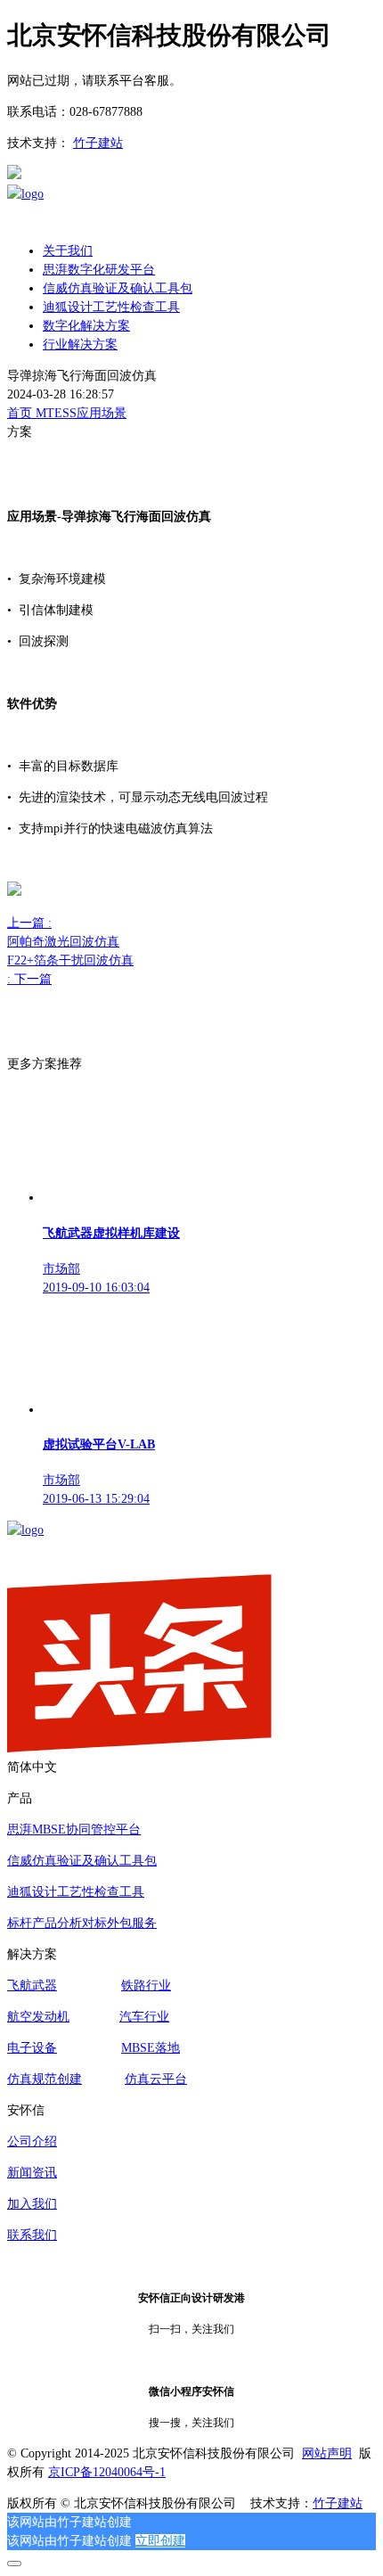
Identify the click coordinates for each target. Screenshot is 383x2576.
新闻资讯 (32, 2173)
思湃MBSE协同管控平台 (74, 1829)
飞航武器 (32, 1985)
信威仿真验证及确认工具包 (82, 1861)
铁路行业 (146, 1985)
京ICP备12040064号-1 (107, 2472)
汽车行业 (144, 2017)
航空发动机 (38, 2017)
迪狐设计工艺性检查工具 (76, 1892)
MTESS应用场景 (81, 413)
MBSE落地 (151, 2048)
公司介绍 (32, 2141)
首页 (21, 413)
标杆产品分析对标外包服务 (82, 1923)
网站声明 (327, 2453)
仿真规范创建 (45, 2079)
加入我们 (32, 2204)
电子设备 (32, 2048)
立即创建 (160, 2541)
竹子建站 (98, 143)
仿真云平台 (156, 2079)
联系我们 (32, 2235)
